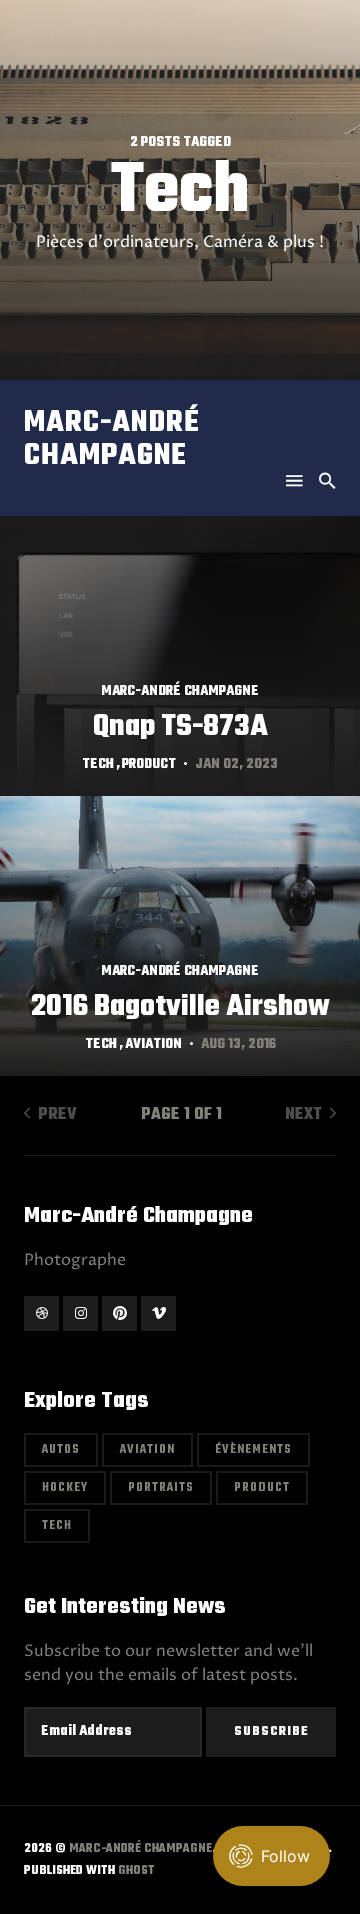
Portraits (161, 1488)
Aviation (153, 1044)
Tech (98, 764)
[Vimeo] (158, 1313)
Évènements (253, 1450)
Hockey (65, 1488)
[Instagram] (80, 1313)
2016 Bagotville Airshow (180, 1007)
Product (149, 764)
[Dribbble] (41, 1313)
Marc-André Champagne (112, 439)
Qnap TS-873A (180, 727)
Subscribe (271, 1732)
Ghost (136, 1871)
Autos (61, 1450)
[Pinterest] (119, 1313)
